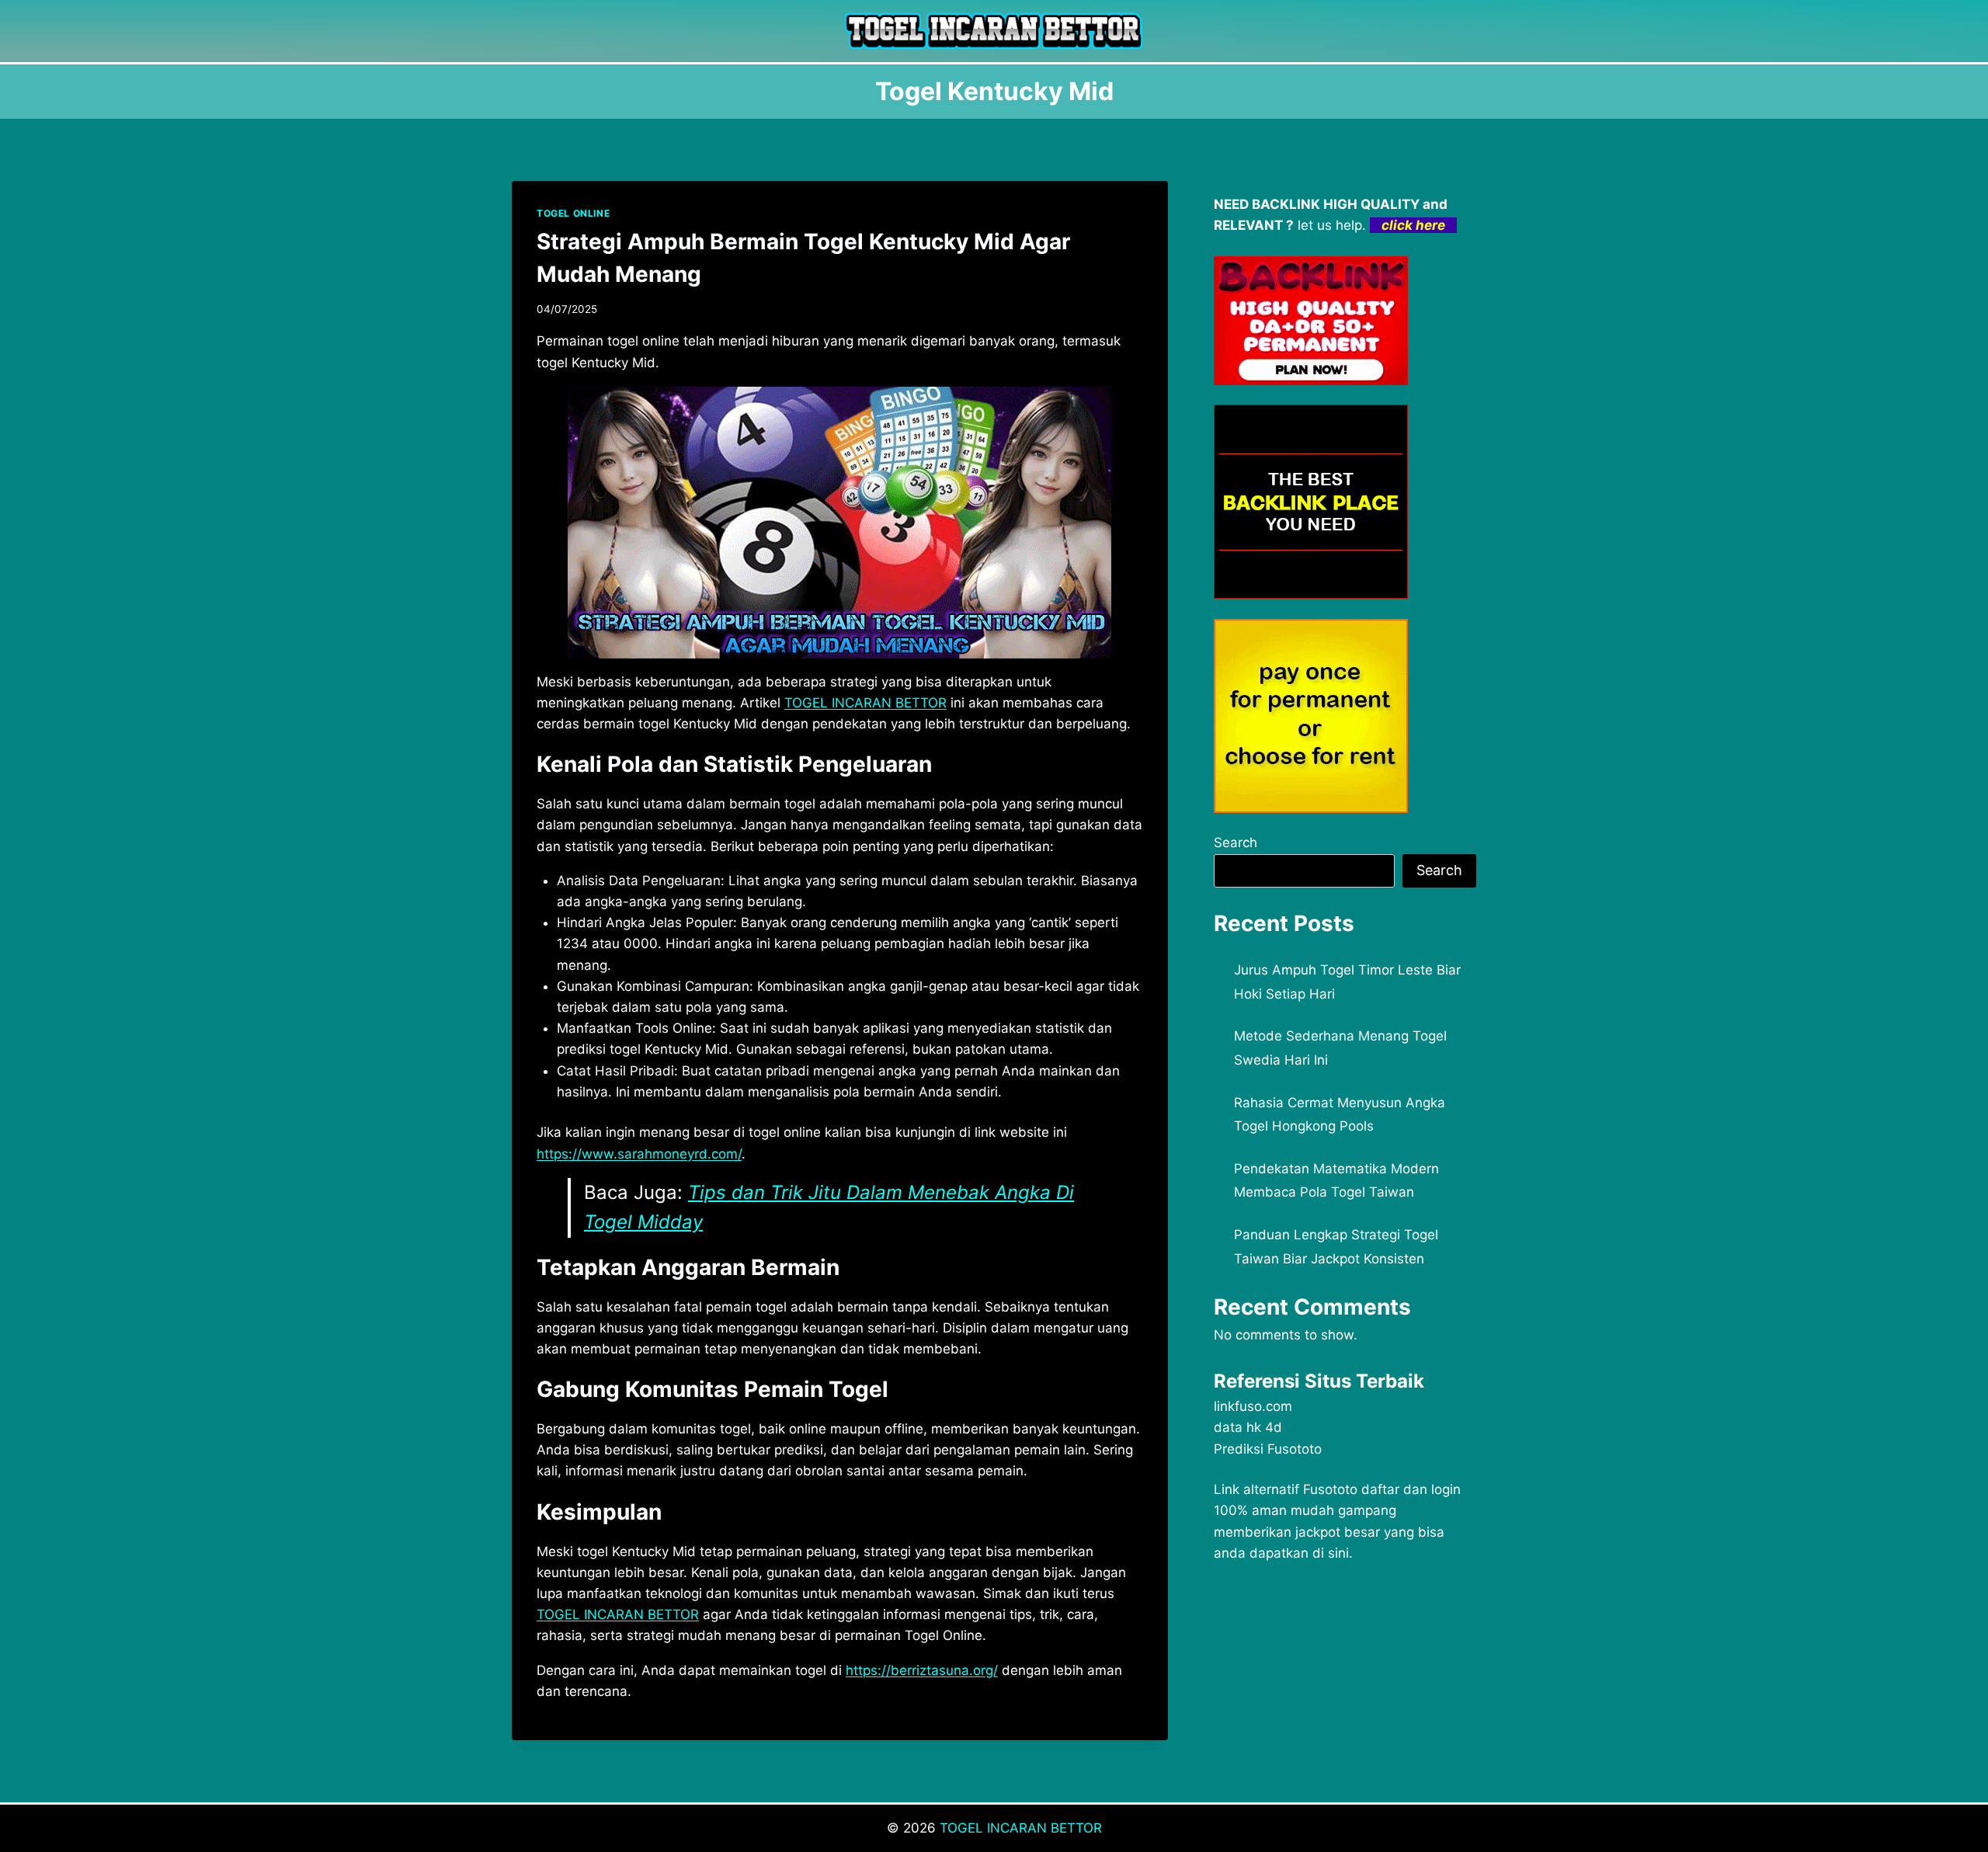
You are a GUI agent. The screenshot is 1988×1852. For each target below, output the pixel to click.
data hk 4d (1248, 1427)
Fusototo (1330, 1489)
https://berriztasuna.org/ (922, 1670)
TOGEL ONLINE (573, 213)
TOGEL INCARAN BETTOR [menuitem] (865, 703)
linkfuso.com (1253, 1406)
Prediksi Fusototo (1268, 1449)
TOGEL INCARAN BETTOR (1021, 1828)
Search (1236, 843)
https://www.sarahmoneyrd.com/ (639, 1154)
